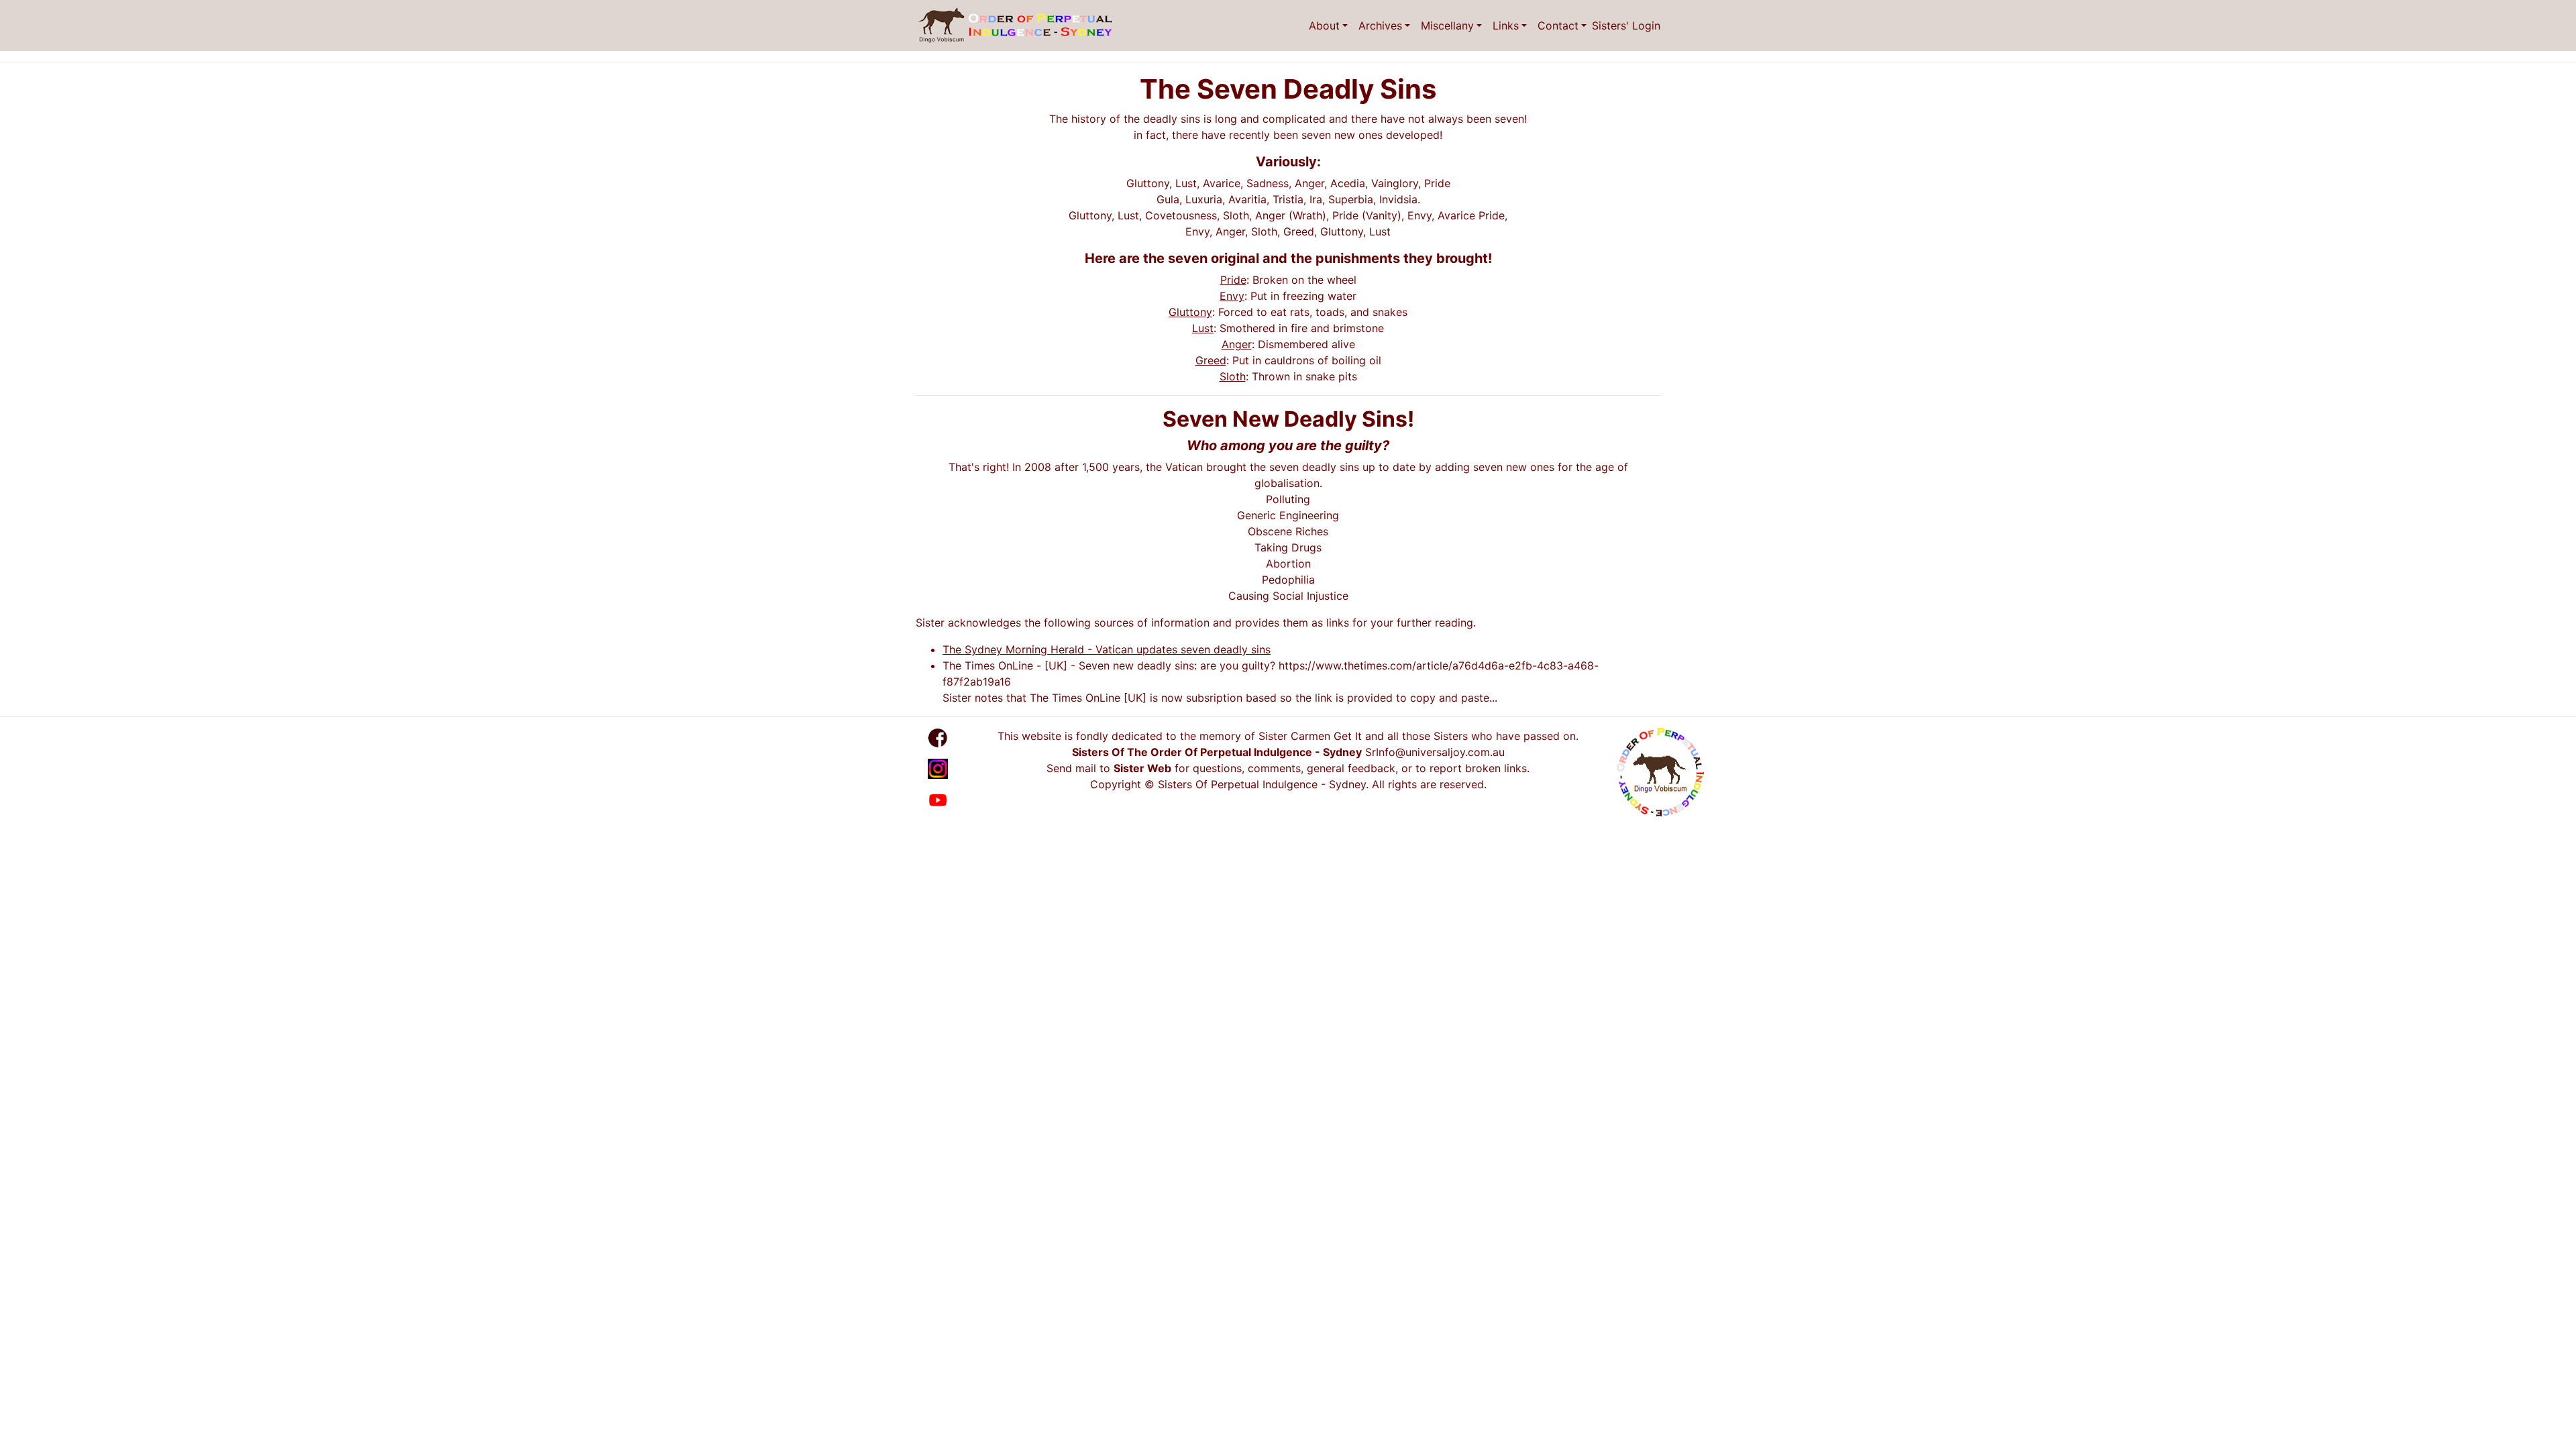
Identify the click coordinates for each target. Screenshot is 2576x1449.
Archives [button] (1380, 25)
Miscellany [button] (1447, 25)
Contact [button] (1558, 25)
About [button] (1324, 25)
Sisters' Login (1626, 25)
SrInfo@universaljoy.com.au (1435, 752)
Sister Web (1142, 768)
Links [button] (1506, 25)
